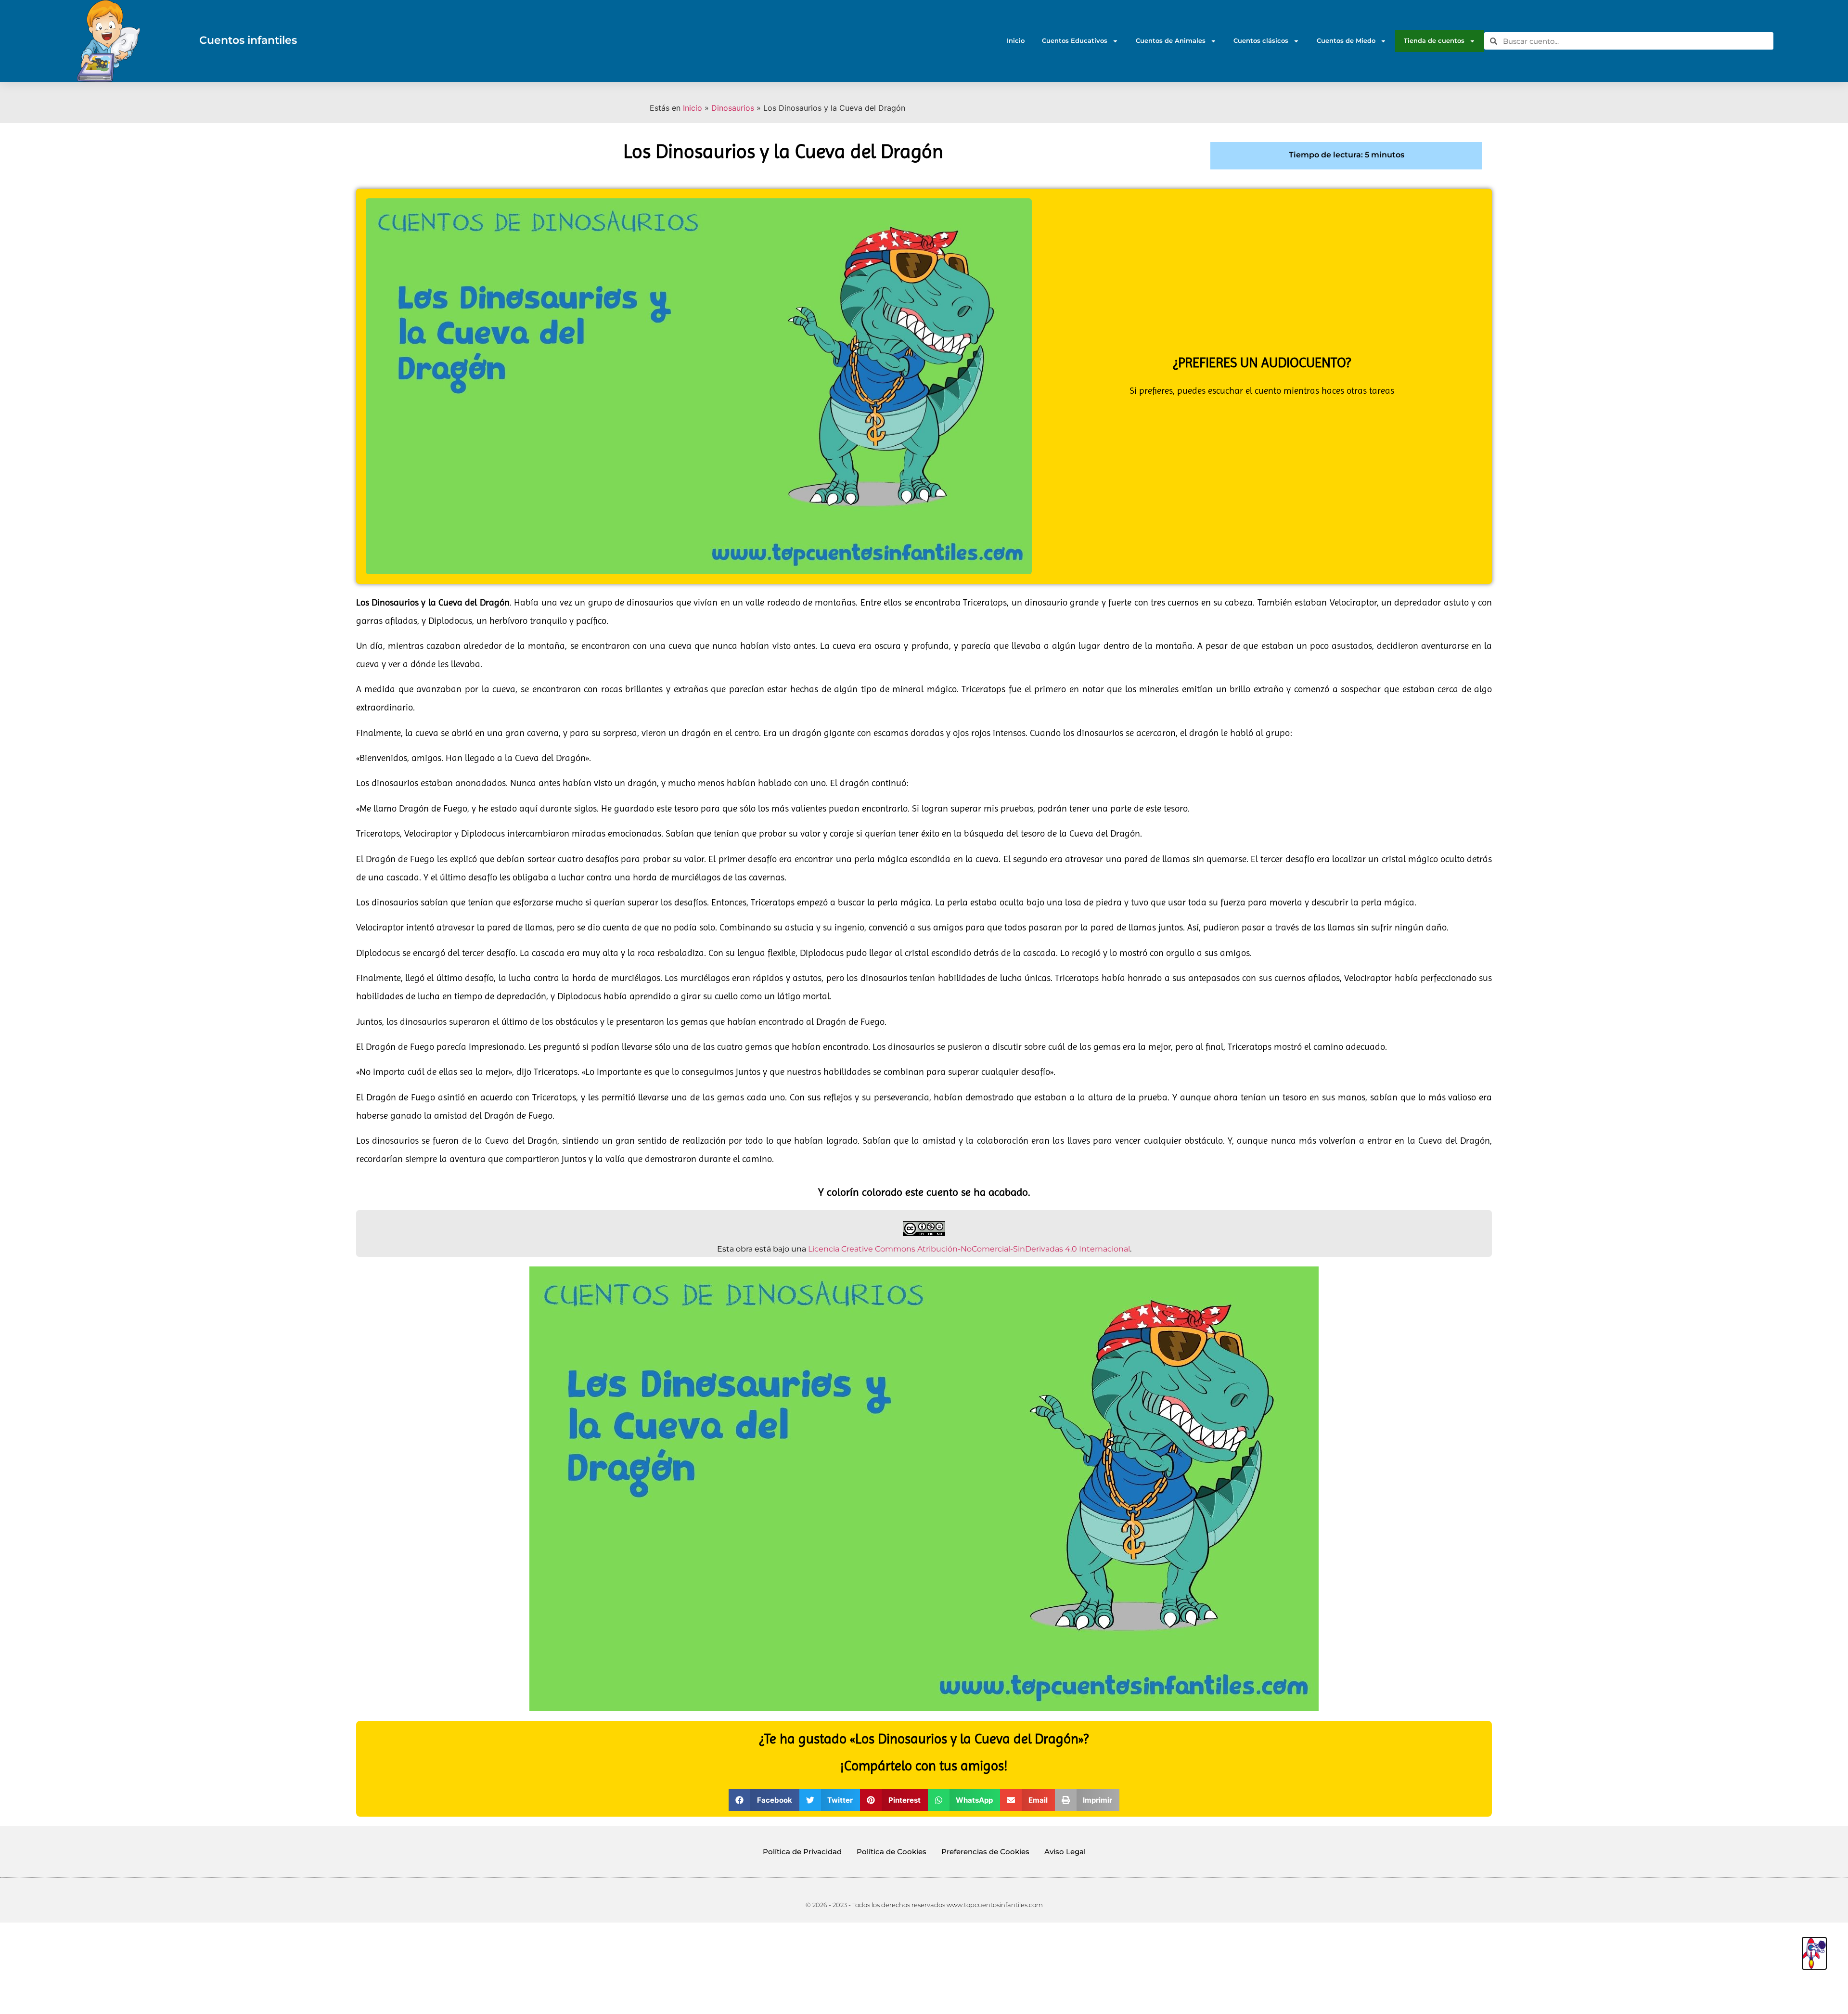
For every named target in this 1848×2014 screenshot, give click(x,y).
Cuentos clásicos (1261, 41)
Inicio (1016, 41)
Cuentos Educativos (1075, 41)
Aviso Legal (1065, 1852)
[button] (764, 1800)
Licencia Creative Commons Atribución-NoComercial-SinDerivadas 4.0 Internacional (969, 1249)
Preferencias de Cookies (985, 1852)
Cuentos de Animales (1171, 41)
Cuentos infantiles (248, 40)
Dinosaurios (733, 108)
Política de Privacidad (802, 1852)
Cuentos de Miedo (1346, 41)
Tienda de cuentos (1434, 41)
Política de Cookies (892, 1852)
